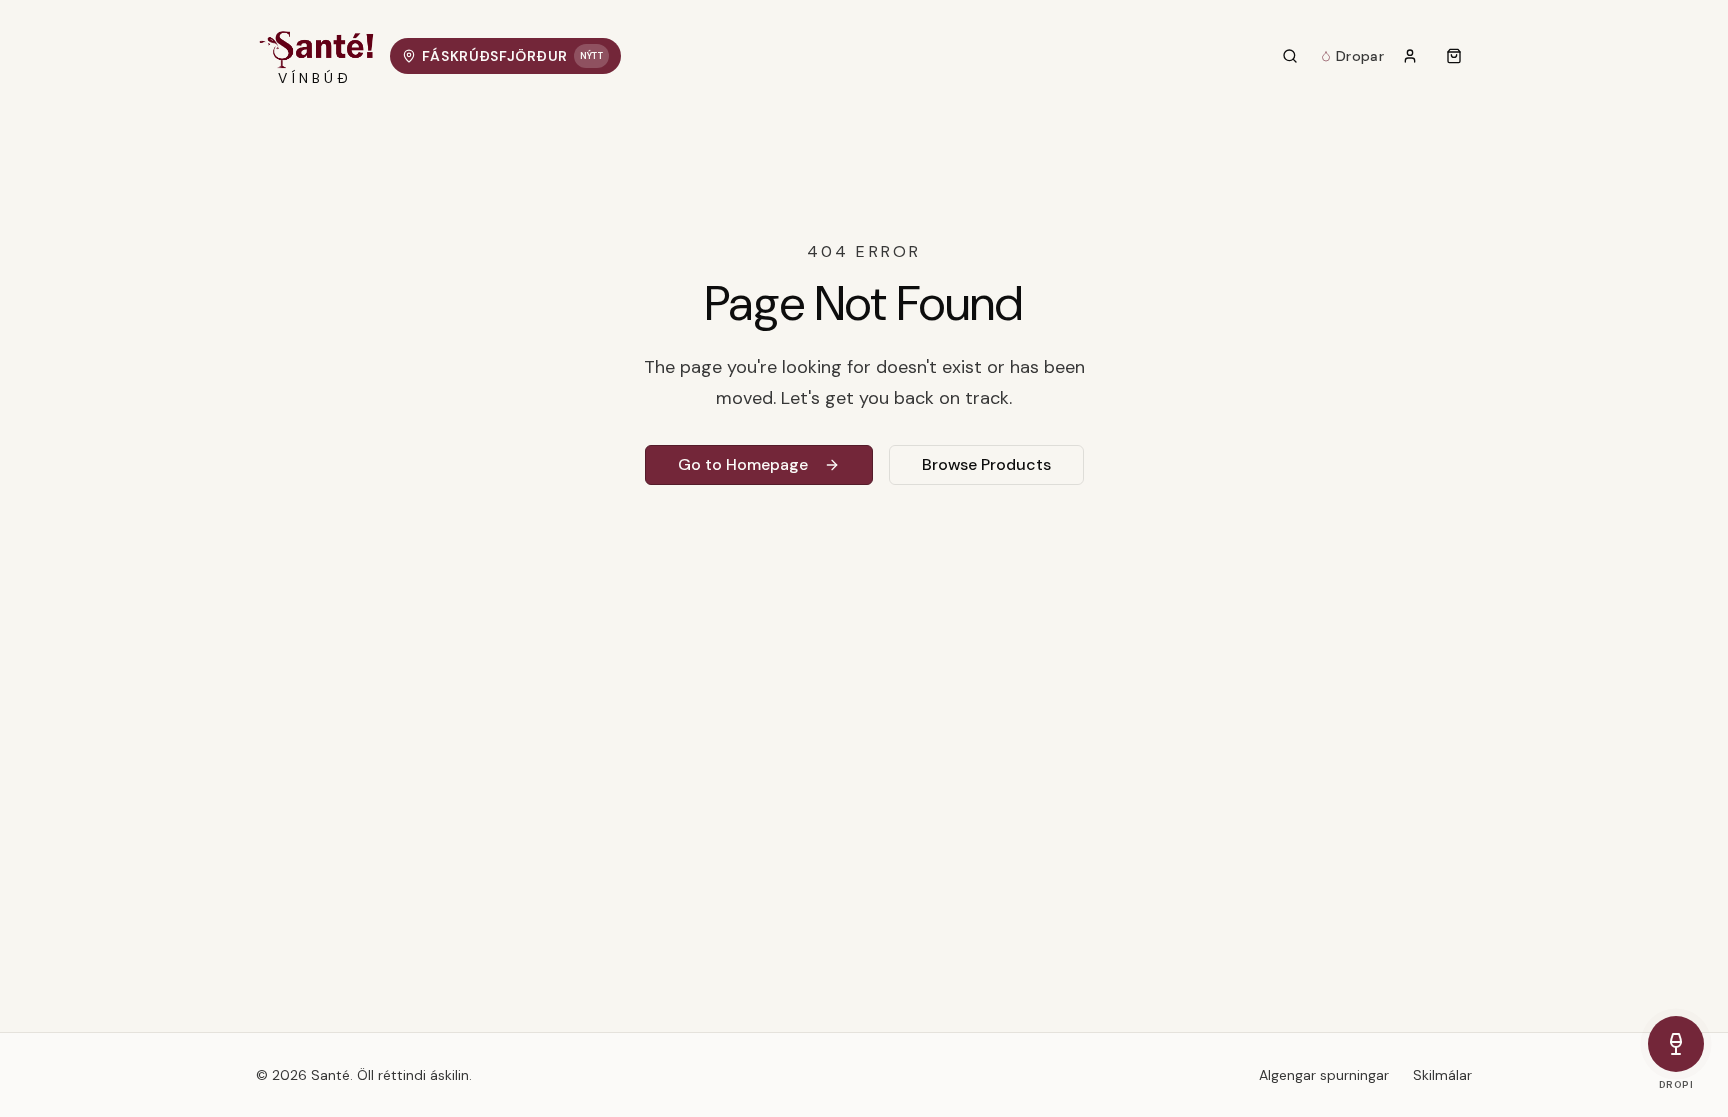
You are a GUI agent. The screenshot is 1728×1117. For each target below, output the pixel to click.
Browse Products (986, 464)
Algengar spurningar (1324, 1075)
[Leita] (1290, 56)
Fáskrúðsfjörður (512, 56)
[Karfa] (1454, 56)
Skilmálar (1442, 1075)
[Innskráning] (1410, 56)
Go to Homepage (743, 464)
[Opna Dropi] (1676, 1044)
